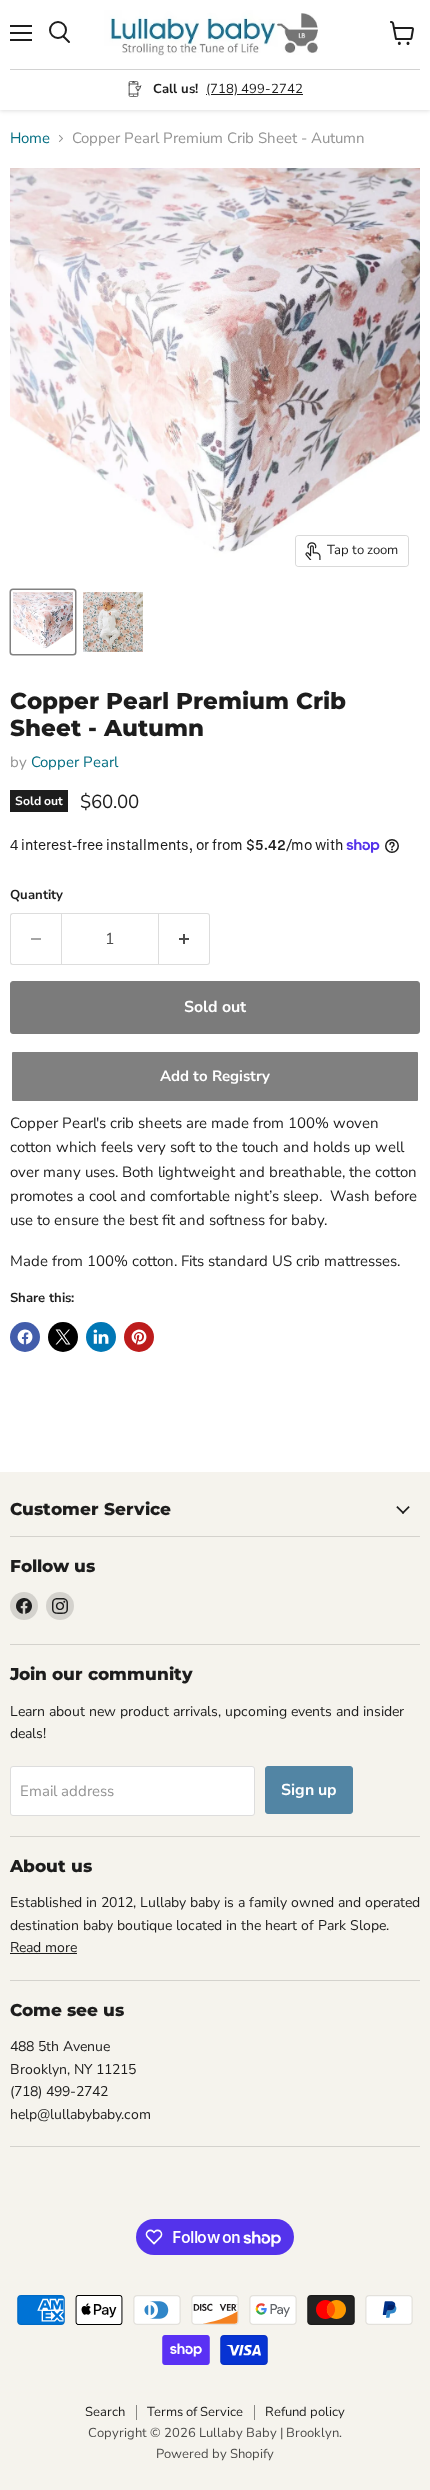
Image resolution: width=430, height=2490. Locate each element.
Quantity (36, 895)
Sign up (309, 1790)
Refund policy (305, 2412)
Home (30, 138)
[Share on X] (63, 1337)
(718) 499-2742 (254, 89)
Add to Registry (215, 1076)
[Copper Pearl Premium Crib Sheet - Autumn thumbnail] (43, 622)
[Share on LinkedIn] (101, 1337)
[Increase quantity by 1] (184, 939)
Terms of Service (195, 2412)
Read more (43, 1947)
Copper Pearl (74, 762)
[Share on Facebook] (25, 1337)
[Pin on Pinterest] (139, 1337)
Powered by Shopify (215, 2454)
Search (105, 2412)
